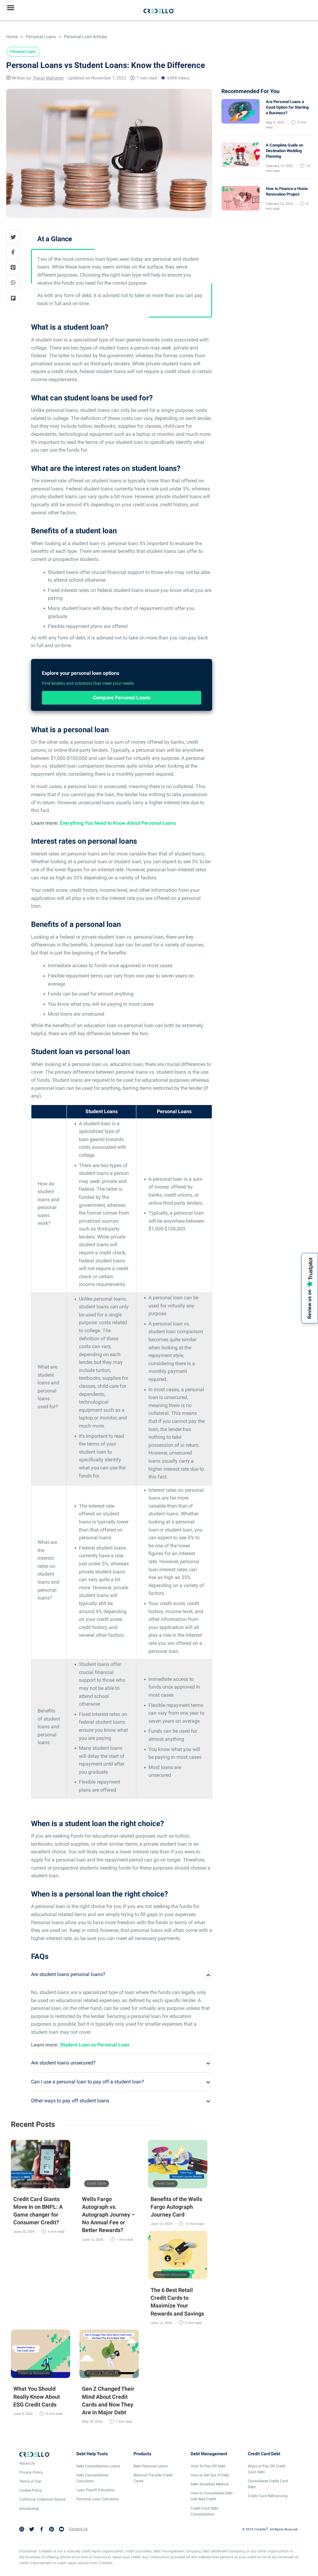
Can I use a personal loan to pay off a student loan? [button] (88, 2082)
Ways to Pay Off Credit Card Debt (267, 2469)
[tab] (122, 1974)
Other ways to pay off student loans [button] (70, 2101)
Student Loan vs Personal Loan (95, 2045)
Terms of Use (30, 2481)
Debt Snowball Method (210, 2484)
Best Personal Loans (151, 2466)
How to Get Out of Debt (210, 2475)
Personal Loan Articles (85, 37)
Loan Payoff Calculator (96, 2490)
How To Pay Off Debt (208, 2466)
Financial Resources (34, 2184)
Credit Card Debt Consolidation (204, 2511)
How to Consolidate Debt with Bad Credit (212, 2496)
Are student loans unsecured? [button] (63, 2063)
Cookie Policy (31, 2490)
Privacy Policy (31, 2472)
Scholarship (29, 2509)
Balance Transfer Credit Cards (153, 2478)
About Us (27, 2463)
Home (12, 37)
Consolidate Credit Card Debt (268, 2484)
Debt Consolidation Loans (98, 2466)
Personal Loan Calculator (98, 2499)
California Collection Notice (42, 2499)
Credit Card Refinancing (268, 2496)
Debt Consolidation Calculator (93, 2478)
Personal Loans (40, 37)
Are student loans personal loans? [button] (68, 1974)
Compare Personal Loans (122, 698)
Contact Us (78, 2529)
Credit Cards (97, 2184)
